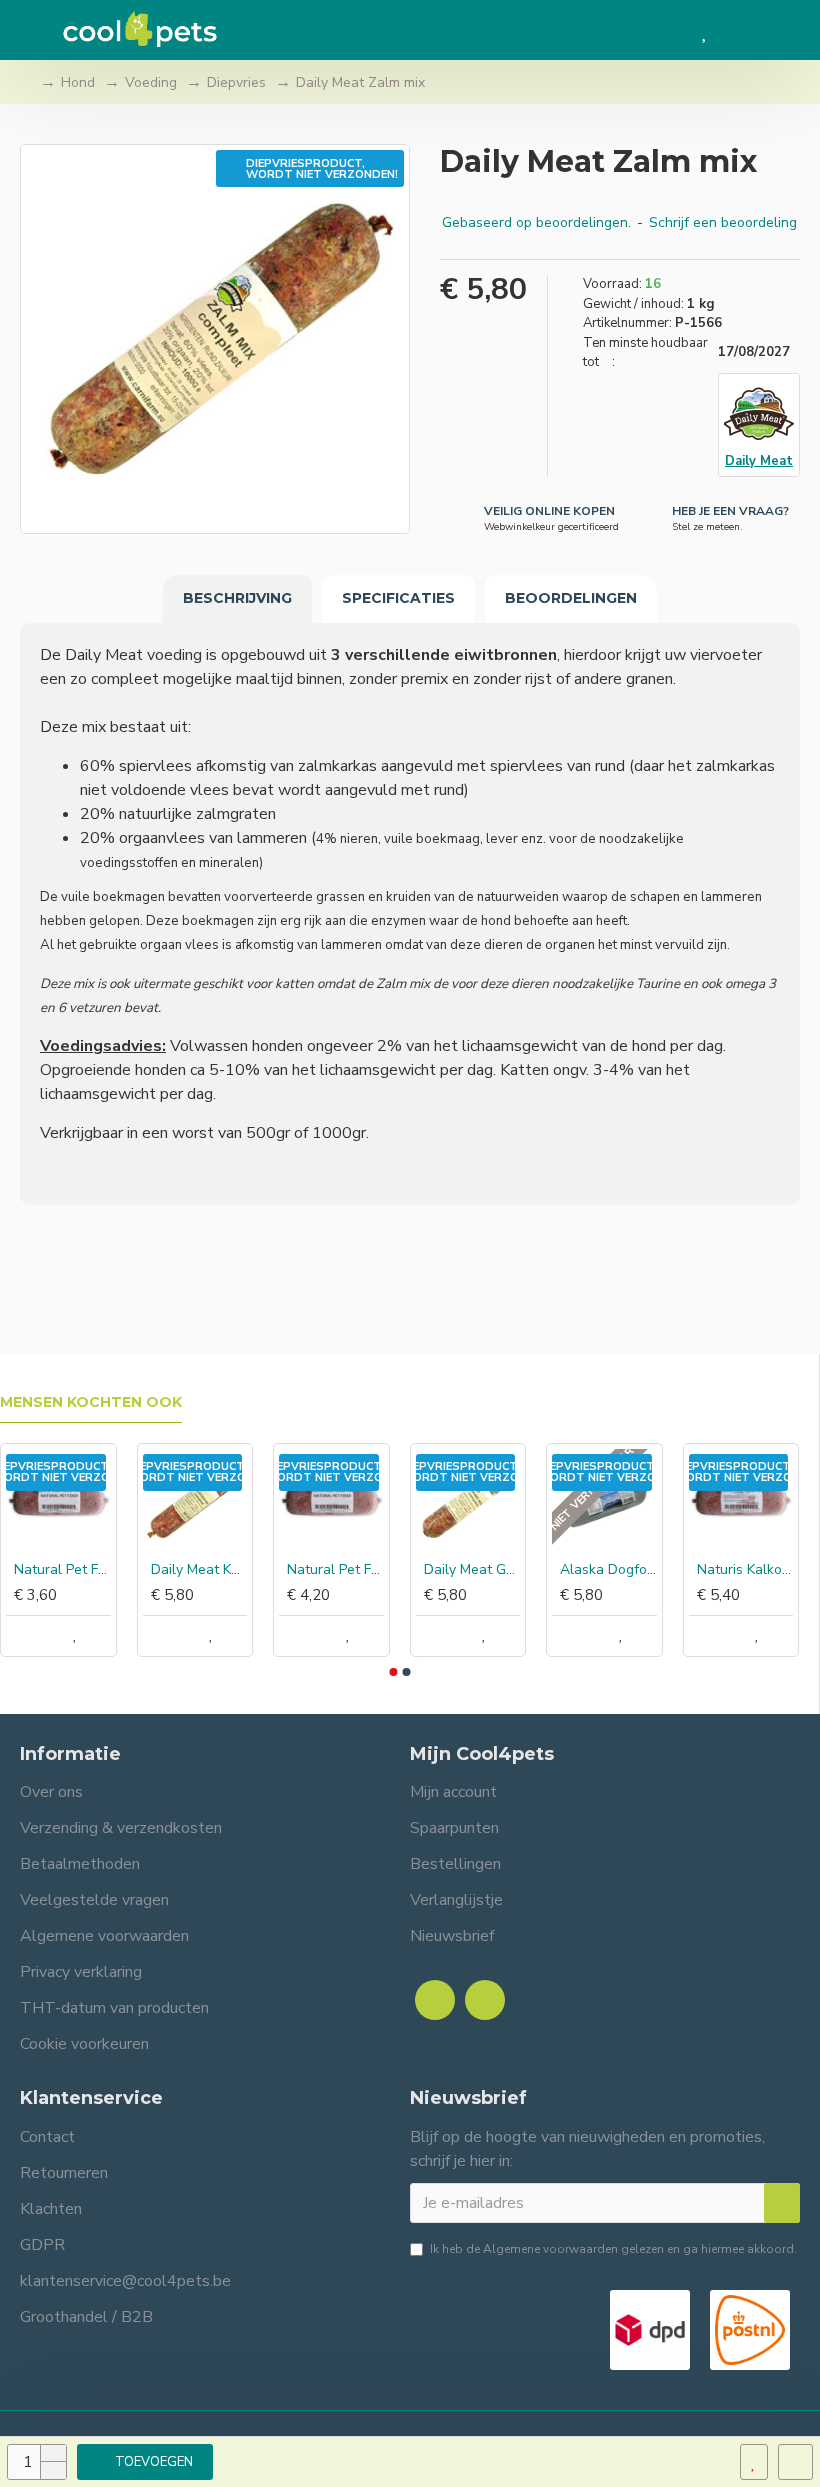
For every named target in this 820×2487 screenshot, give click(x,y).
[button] (393, 1672)
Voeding (151, 82)
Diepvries (236, 82)
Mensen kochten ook (91, 1402)
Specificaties (398, 598)
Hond (78, 82)
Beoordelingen (571, 598)
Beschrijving (237, 598)
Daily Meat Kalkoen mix (199, 1570)
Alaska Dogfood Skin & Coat (608, 1570)
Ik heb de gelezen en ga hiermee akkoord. (613, 2249)
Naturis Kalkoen (745, 1570)
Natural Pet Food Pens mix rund (335, 1570)
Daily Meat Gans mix (472, 1570)
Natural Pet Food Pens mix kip (62, 1570)
